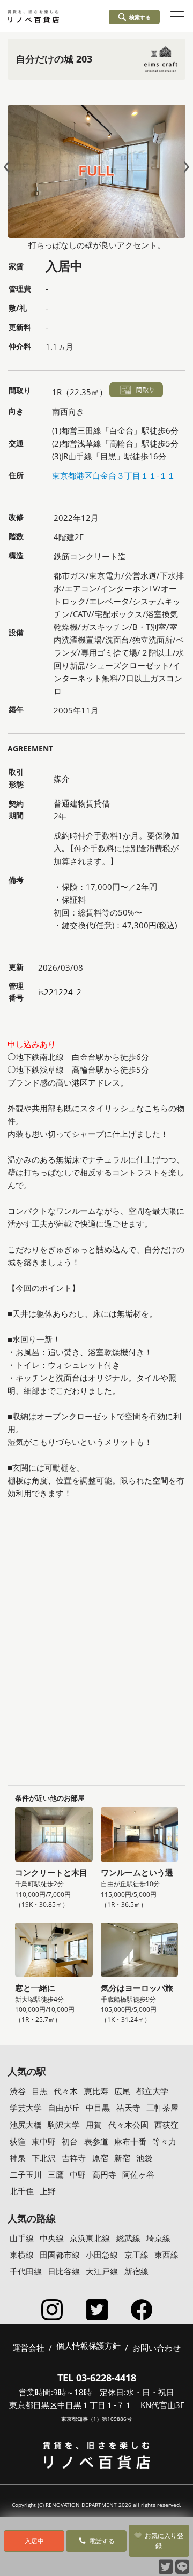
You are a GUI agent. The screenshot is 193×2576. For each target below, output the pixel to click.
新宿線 (136, 2271)
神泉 (18, 2158)
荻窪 (18, 2141)
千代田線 (26, 2271)
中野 (78, 2174)
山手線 (22, 2238)
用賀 (94, 2125)
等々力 (164, 2141)
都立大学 (152, 2091)
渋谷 (18, 2091)
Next (184, 167)
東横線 (22, 2255)
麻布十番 (130, 2141)
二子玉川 (26, 2174)
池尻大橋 (26, 2125)
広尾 (122, 2091)
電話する (102, 2541)
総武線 (128, 2238)
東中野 (44, 2141)
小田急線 (102, 2255)
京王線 (136, 2255)
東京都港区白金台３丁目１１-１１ (114, 475)
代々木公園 (128, 2125)
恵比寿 (96, 2091)
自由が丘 (64, 2108)
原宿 (100, 2158)
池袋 (144, 2158)
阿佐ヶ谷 (138, 2174)
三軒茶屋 (162, 2108)
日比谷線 (64, 2271)
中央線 (52, 2238)
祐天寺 (128, 2108)
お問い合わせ (157, 2348)
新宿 (122, 2158)
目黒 (40, 2091)
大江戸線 (102, 2271)
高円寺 (104, 2174)
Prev (9, 167)
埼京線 (158, 2238)
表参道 (96, 2141)
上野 (48, 2191)
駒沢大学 (64, 2125)
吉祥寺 (74, 2158)
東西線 (166, 2255)
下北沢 (44, 2158)
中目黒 (98, 2108)
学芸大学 (26, 2108)
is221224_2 (60, 992)
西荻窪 (166, 2125)
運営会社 (28, 2348)
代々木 (66, 2091)
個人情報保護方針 (88, 2346)
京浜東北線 (90, 2238)
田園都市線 (60, 2255)
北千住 (22, 2191)
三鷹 (56, 2174)
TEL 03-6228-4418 (97, 2378)
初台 (70, 2141)
